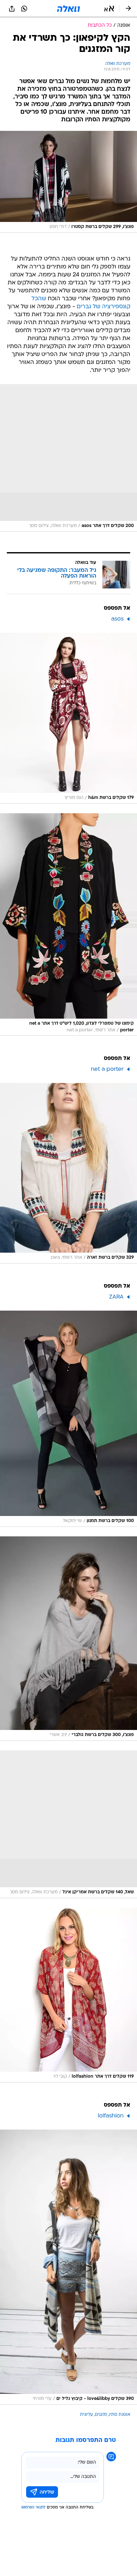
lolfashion (111, 2116)
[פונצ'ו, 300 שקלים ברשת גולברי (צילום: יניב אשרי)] (68, 1639)
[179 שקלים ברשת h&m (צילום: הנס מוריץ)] (68, 718)
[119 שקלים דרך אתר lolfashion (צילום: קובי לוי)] (68, 1995)
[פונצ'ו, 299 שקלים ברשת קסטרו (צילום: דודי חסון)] (68, 182)
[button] (109, 9)
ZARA (116, 1297)
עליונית (87, 2415)
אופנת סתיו (120, 2415)
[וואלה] (68, 9)
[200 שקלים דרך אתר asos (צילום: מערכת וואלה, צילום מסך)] (68, 458)
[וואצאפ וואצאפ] (24, 9)
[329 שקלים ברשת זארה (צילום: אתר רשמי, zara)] (68, 1173)
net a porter (107, 1069)
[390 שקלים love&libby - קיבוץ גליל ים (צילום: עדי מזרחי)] (68, 2267)
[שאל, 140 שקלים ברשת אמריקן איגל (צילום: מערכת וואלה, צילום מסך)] (68, 1824)
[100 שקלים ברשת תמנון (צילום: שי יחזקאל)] (68, 1419)
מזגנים (101, 2415)
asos (117, 619)
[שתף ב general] (12, 9)
